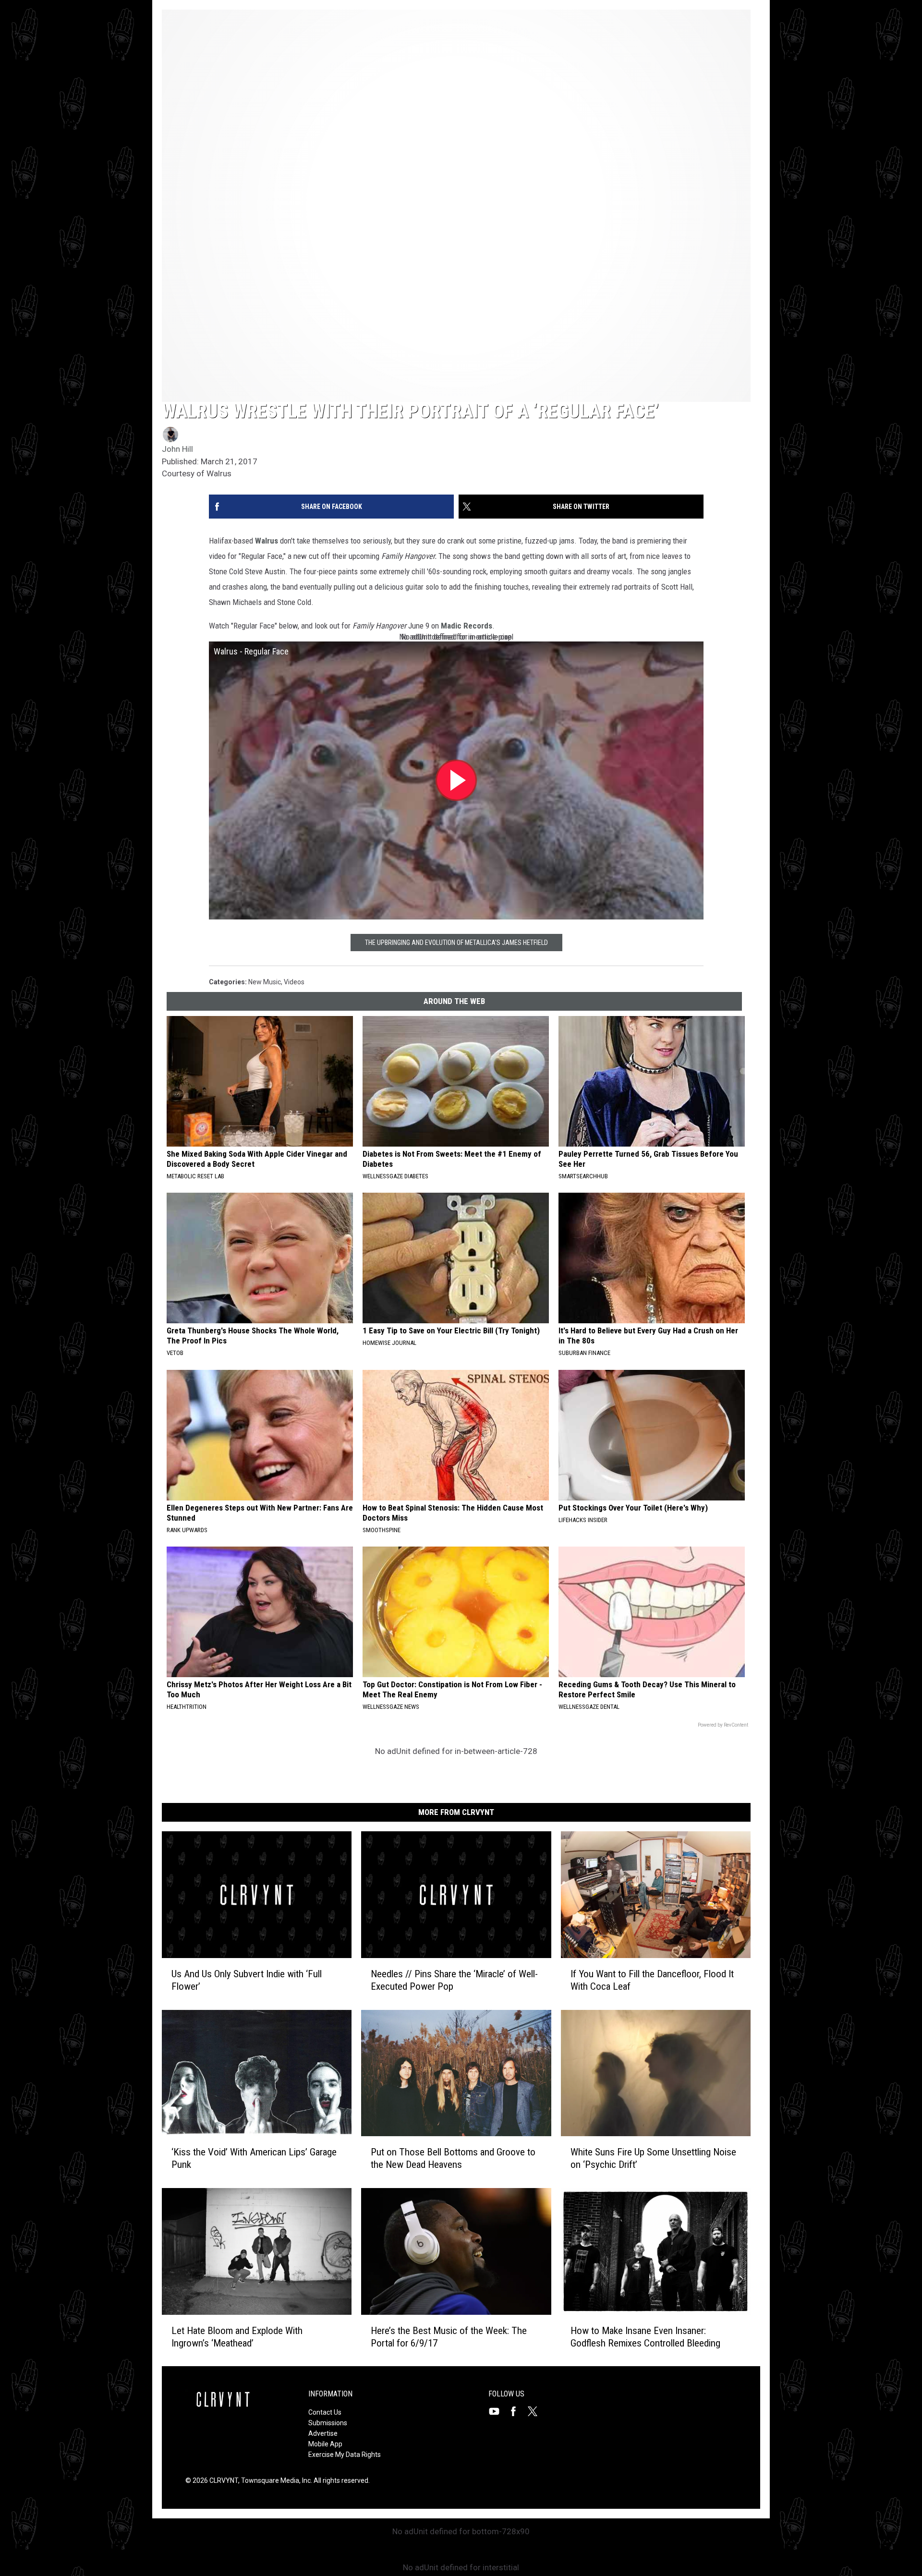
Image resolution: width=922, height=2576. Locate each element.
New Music (265, 982)
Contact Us (325, 2412)
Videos (294, 982)
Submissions (328, 2423)
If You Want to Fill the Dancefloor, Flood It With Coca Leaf (652, 1980)
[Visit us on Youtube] (498, 2411)
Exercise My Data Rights (345, 2455)
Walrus (267, 541)
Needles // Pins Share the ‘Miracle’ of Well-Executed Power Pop (454, 1980)
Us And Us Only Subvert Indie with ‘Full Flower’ (247, 1980)
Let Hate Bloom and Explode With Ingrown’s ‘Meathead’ (237, 2336)
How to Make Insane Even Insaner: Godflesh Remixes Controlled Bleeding (645, 2336)
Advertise (323, 2433)
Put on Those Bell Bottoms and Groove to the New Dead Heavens (453, 2158)
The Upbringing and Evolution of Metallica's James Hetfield (456, 943)
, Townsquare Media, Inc (274, 2480)
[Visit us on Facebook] (517, 2411)
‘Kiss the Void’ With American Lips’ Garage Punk (254, 2158)
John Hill (177, 449)
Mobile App (325, 2444)
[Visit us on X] (536, 2411)
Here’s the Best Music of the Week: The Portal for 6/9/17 (449, 2336)
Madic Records (467, 626)
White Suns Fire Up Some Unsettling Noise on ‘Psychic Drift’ (653, 2158)
